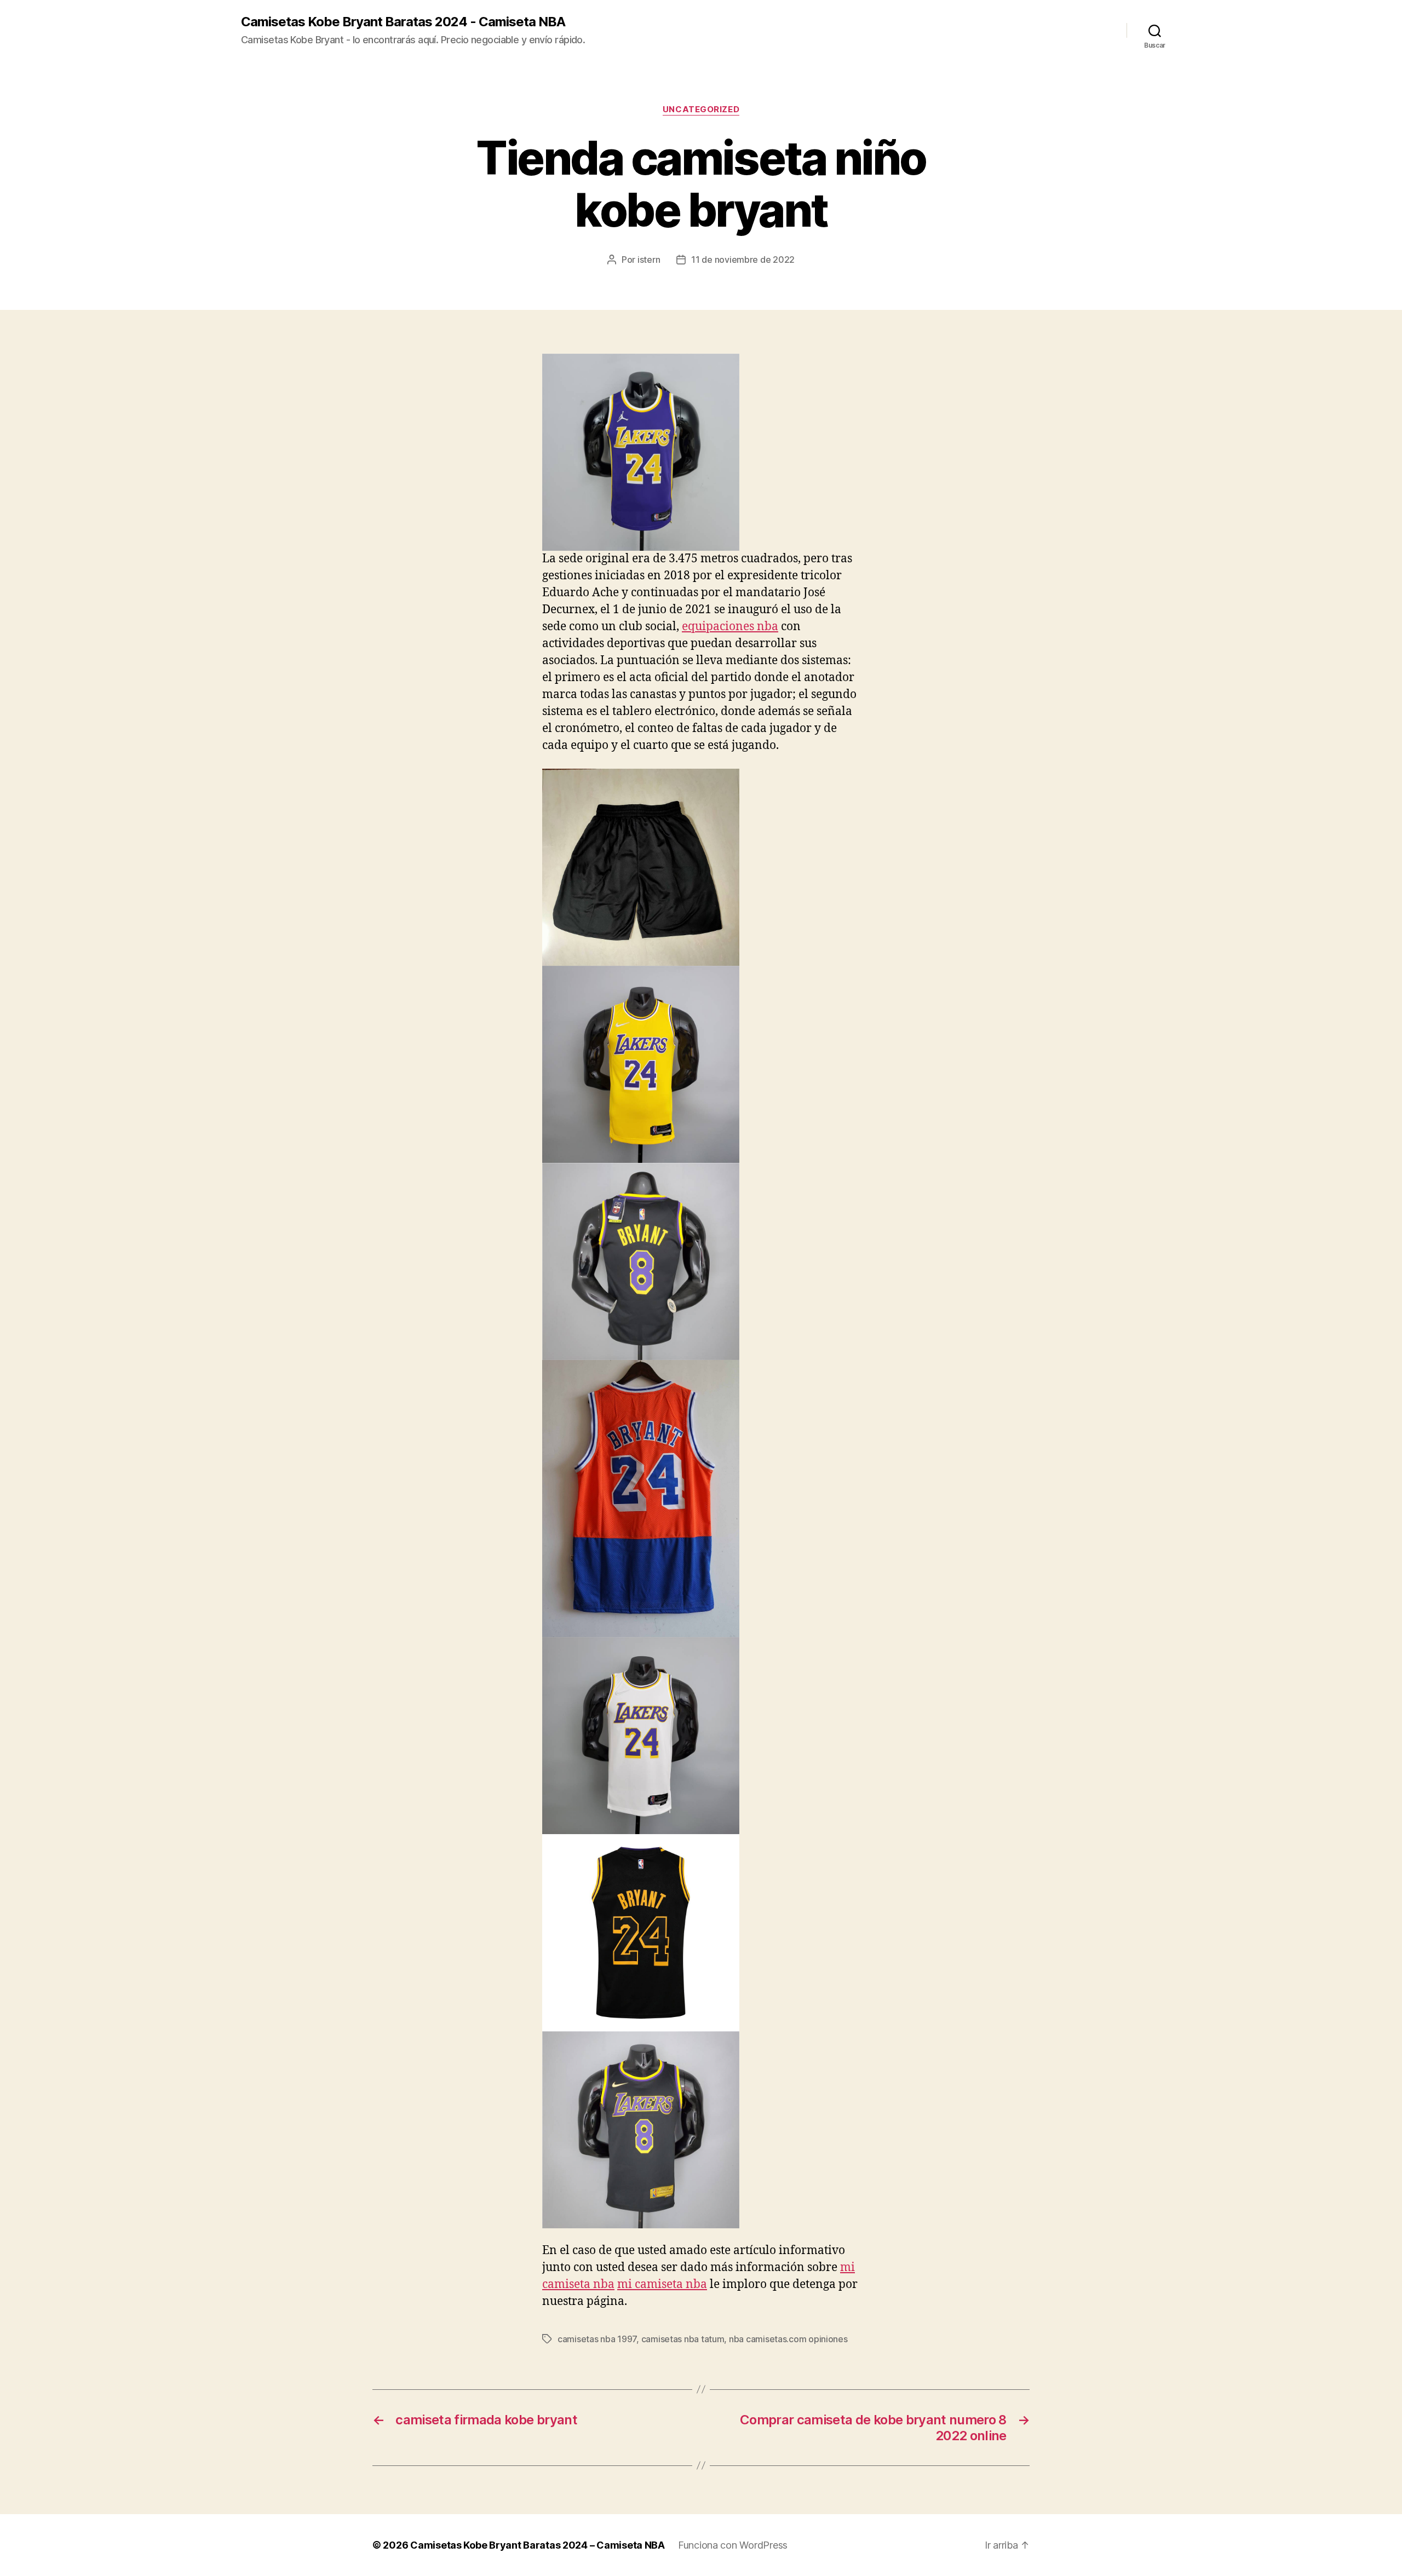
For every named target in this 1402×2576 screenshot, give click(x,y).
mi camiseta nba (662, 2284)
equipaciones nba (730, 627)
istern (649, 260)
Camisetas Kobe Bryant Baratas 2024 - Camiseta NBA (403, 22)
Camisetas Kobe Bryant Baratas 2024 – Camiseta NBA (538, 2545)
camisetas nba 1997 (597, 2339)
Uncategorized (701, 110)
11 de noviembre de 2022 (743, 260)
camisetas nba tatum (683, 2339)
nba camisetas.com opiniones (788, 2339)
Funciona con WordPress (733, 2545)
